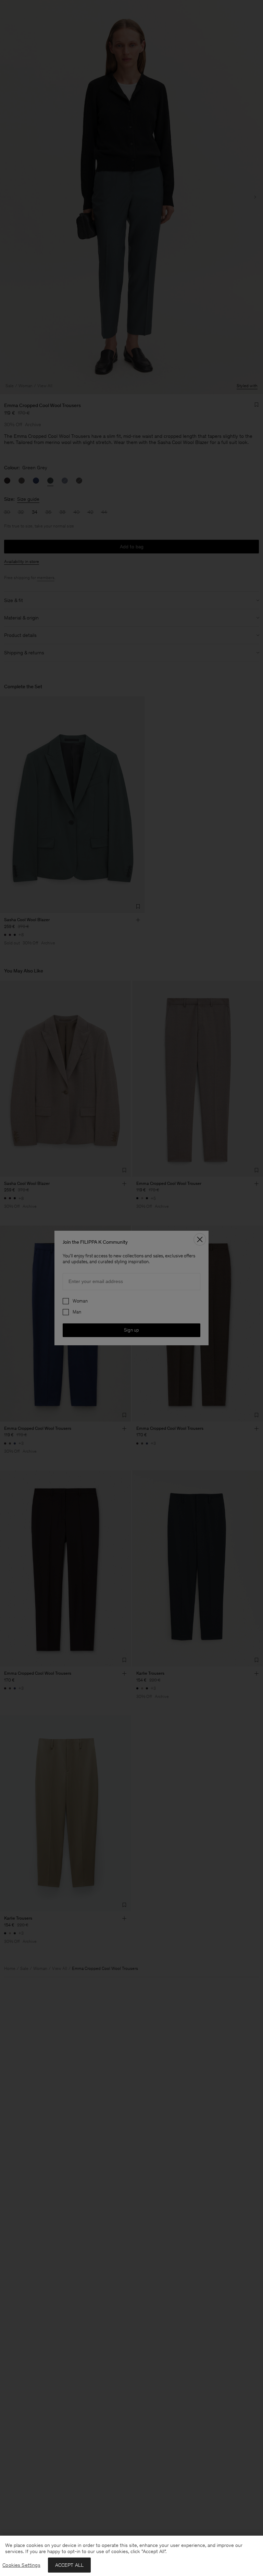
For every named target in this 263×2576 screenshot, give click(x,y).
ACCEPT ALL (70, 2565)
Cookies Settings (21, 2565)
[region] (131, 2556)
